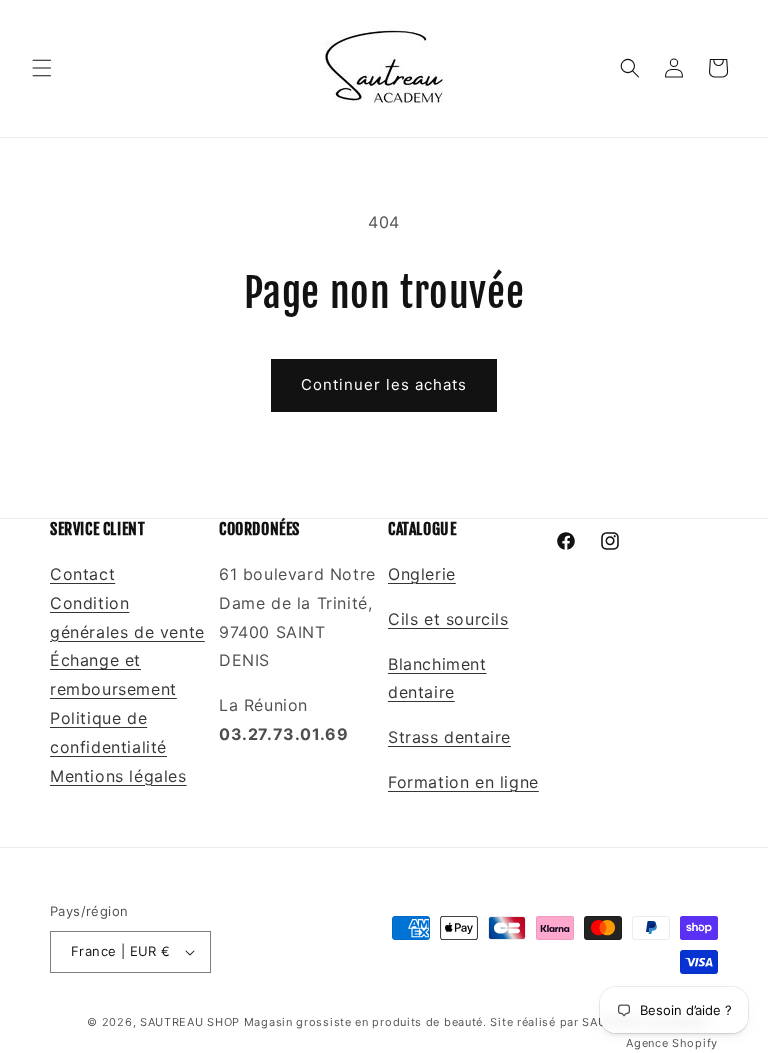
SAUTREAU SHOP (190, 1022)
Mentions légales (118, 776)
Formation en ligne (463, 782)
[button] (42, 68)
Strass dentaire (449, 737)
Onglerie (422, 574)
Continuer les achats (384, 384)
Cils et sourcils (448, 619)
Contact (82, 574)
